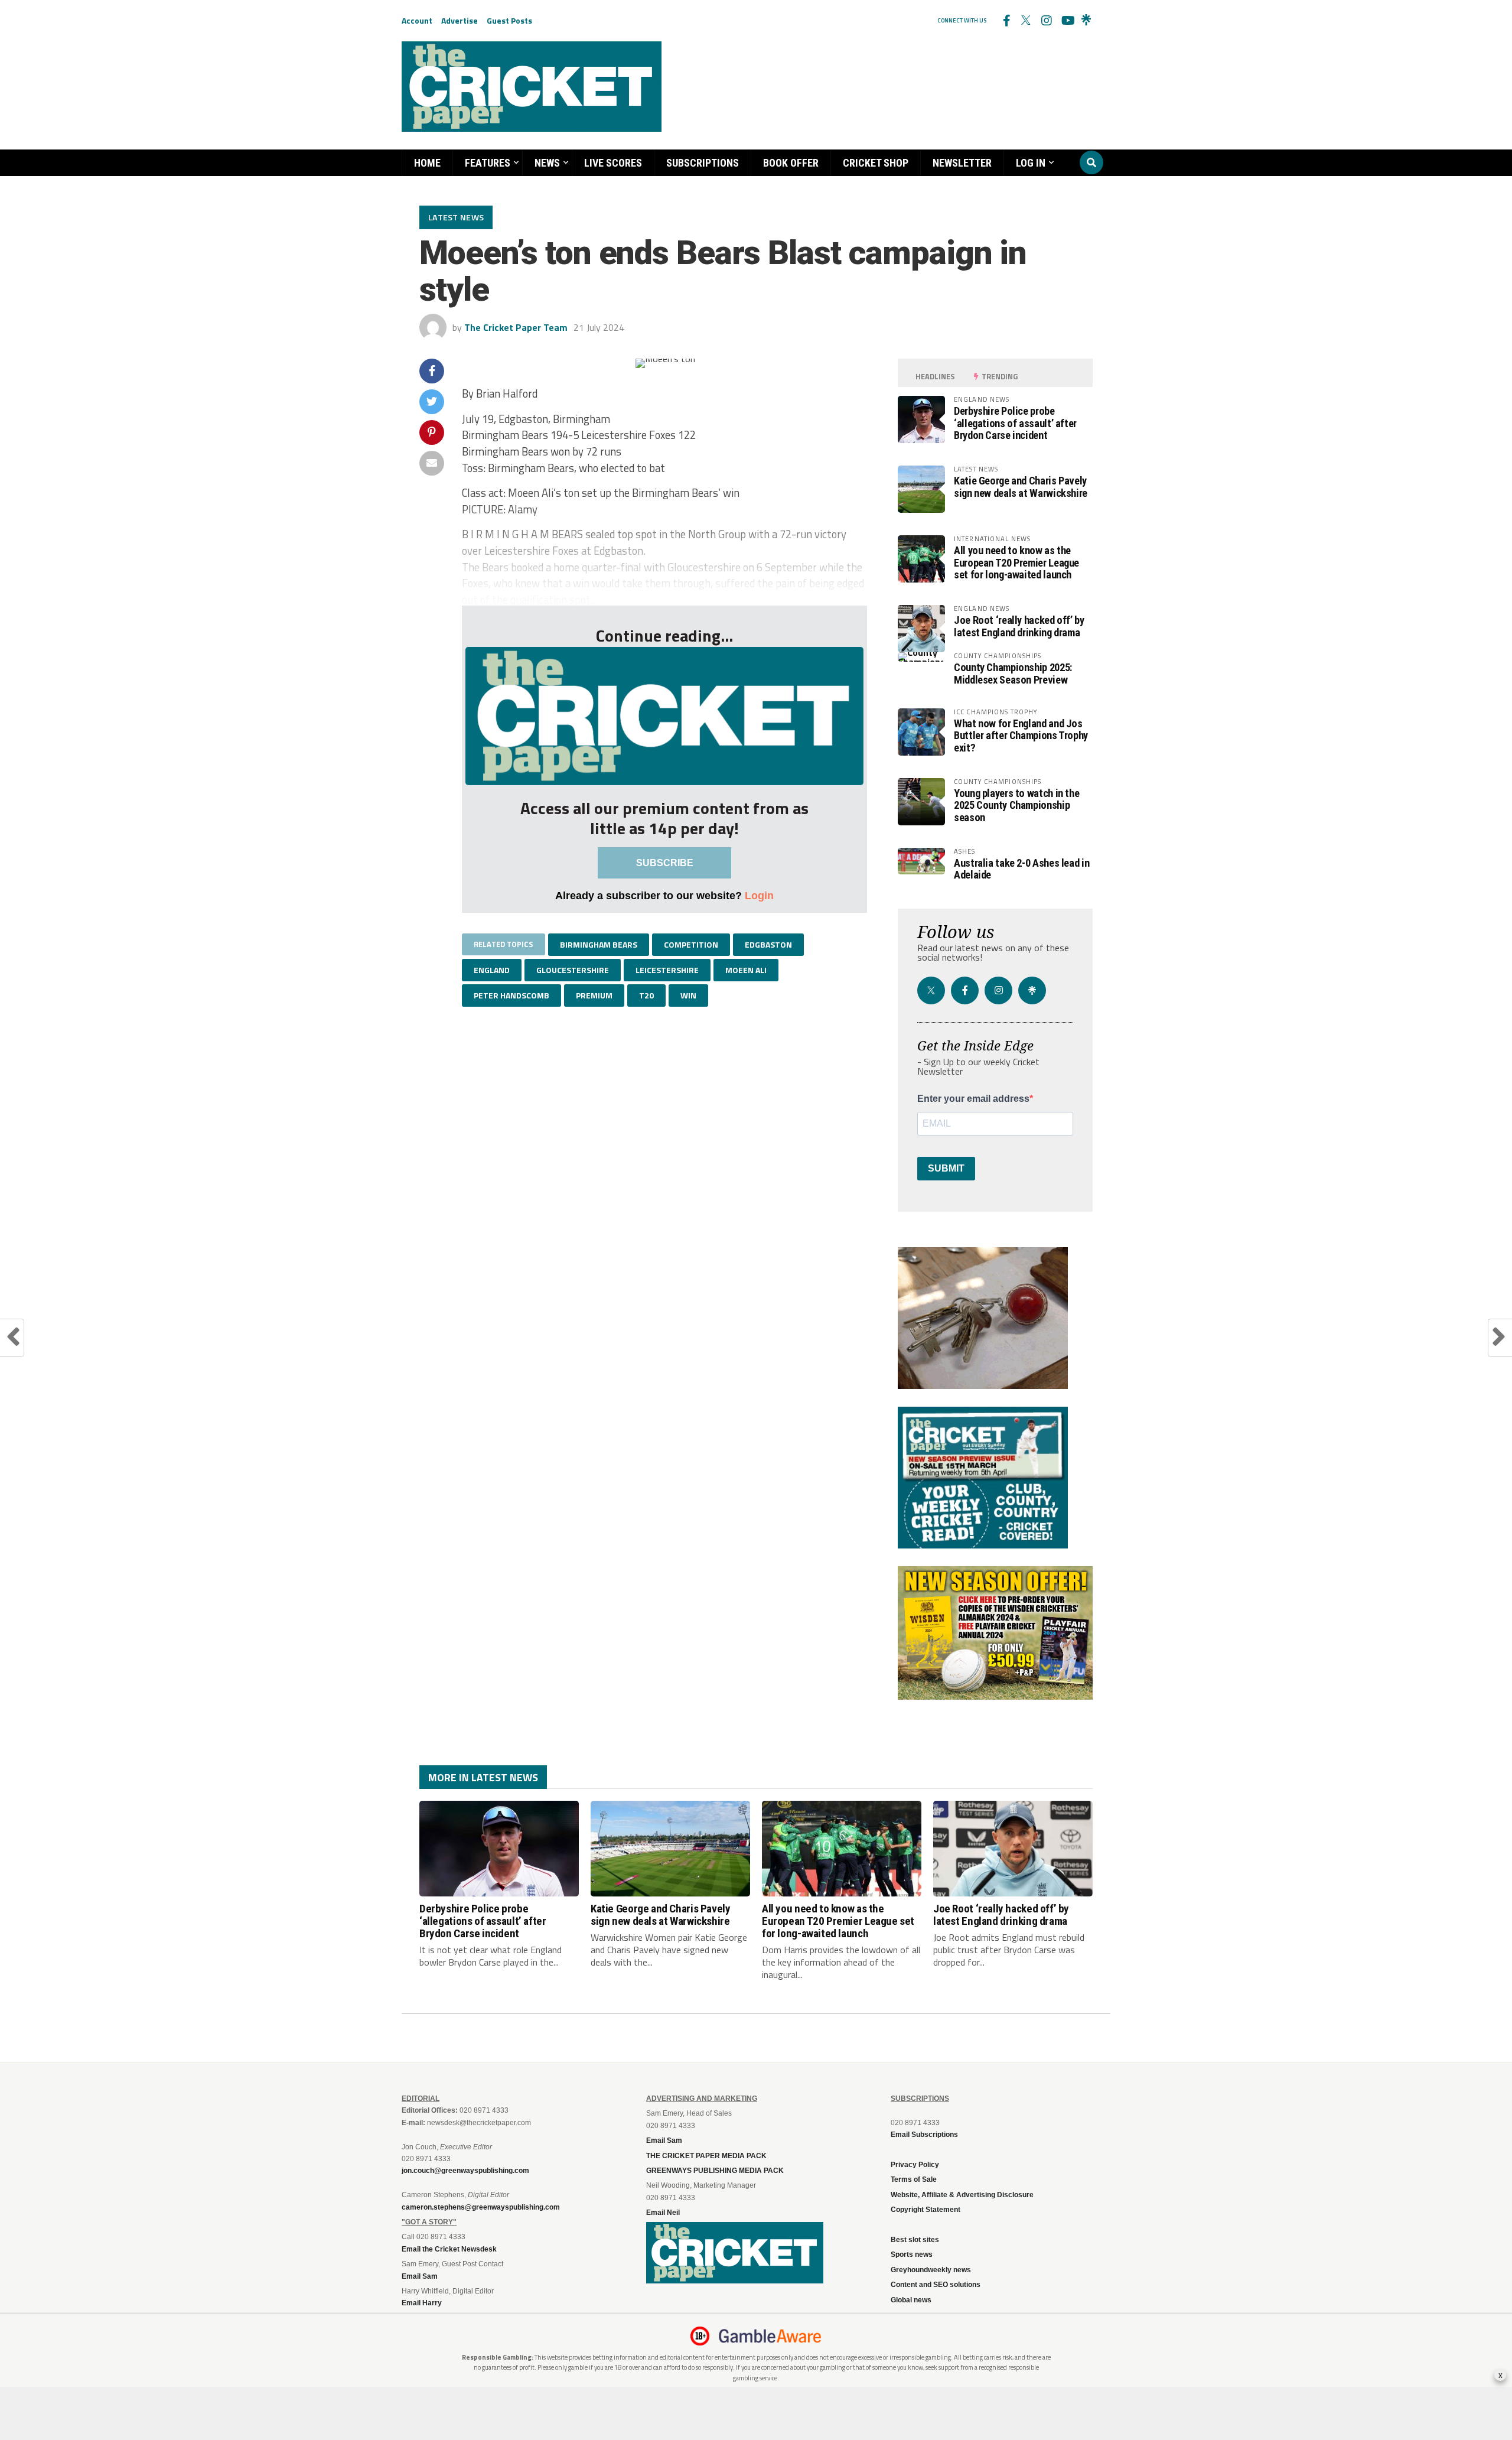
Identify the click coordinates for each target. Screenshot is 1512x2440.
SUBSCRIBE (665, 863)
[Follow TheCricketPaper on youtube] (1066, 21)
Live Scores (613, 163)
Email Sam (664, 2140)
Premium (594, 995)
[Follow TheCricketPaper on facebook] (1006, 21)
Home (427, 163)
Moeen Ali (746, 970)
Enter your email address (973, 1099)
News (547, 163)
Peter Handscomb (511, 995)
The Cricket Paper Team (516, 327)
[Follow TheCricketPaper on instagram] (1046, 21)
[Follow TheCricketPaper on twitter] (1026, 21)
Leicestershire (667, 970)
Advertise (460, 20)
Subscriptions (703, 163)
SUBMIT (946, 1168)
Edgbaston (768, 944)
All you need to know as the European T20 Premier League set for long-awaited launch (1016, 562)
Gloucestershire (573, 970)
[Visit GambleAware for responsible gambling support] (770, 2336)
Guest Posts (509, 20)
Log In (1031, 163)
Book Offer (791, 163)
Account (417, 20)
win (688, 995)
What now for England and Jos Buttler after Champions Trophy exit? (1021, 735)
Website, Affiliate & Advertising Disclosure (962, 2195)
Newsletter (962, 163)
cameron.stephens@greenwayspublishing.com (481, 2207)
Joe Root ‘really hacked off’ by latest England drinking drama (1019, 626)
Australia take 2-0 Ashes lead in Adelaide (1021, 869)
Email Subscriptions (924, 2135)
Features (488, 163)
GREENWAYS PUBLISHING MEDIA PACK (715, 2171)
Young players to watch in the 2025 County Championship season (1016, 805)
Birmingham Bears (599, 944)
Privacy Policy (915, 2165)
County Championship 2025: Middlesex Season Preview (1013, 673)
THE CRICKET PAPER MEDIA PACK (706, 2156)
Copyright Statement (926, 2210)
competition (691, 944)
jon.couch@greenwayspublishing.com (465, 2171)
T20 (646, 995)
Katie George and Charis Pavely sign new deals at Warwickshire (1021, 487)
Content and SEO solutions (936, 2285)
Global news (911, 2300)
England (492, 970)
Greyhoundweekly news (931, 2270)
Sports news (912, 2254)
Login (759, 895)
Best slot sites (915, 2240)
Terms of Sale (914, 2179)
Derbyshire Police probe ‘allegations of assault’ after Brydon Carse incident (1015, 423)
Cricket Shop (876, 163)
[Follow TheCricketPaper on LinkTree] (1086, 21)
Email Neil (663, 2213)
